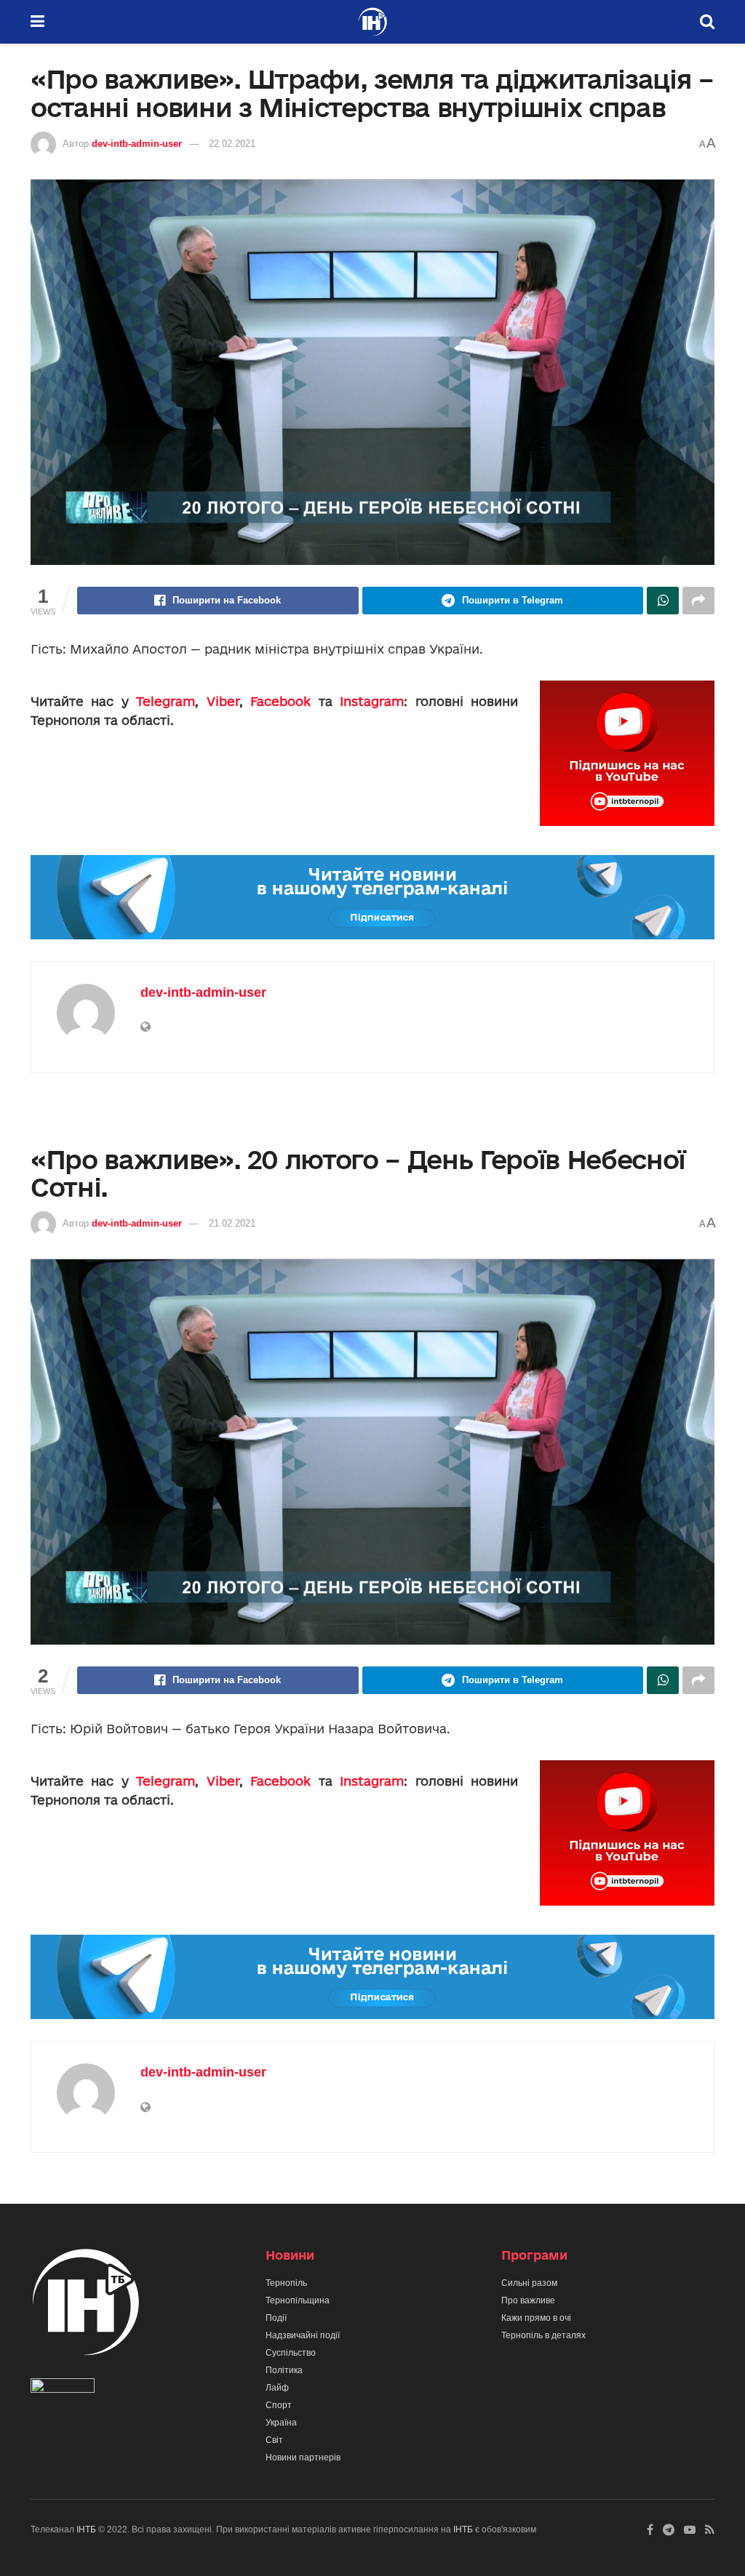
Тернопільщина (298, 2300)
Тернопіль (286, 2283)
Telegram (166, 701)
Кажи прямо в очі (536, 2318)
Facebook (280, 701)
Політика (284, 2370)
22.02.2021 (232, 144)
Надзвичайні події (303, 2335)
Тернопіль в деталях (543, 2335)
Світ (274, 2440)
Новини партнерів (303, 2457)
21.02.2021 (232, 1223)
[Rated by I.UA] (63, 2388)
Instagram (372, 701)
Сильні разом (529, 2283)
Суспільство (291, 2353)
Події (276, 2318)
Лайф (277, 2388)
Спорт (279, 2405)
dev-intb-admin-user (137, 144)
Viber (223, 701)
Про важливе (528, 2300)
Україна (281, 2423)
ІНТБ (86, 2529)
